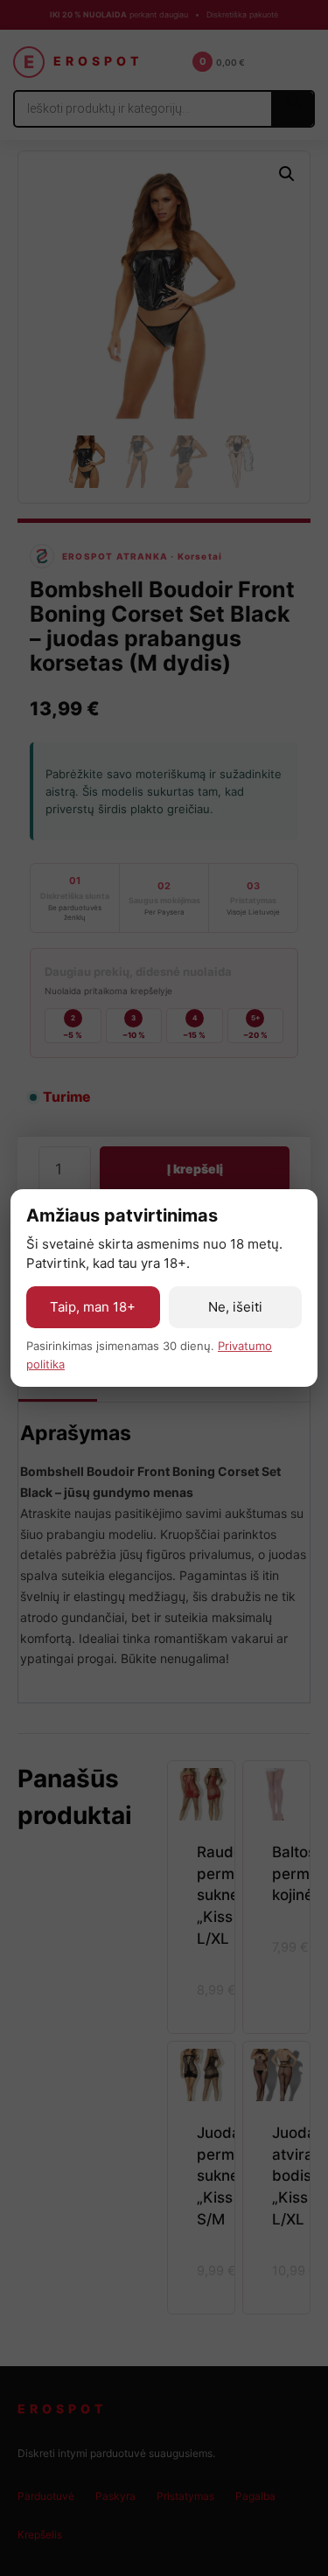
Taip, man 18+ (93, 1307)
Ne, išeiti (235, 1307)
